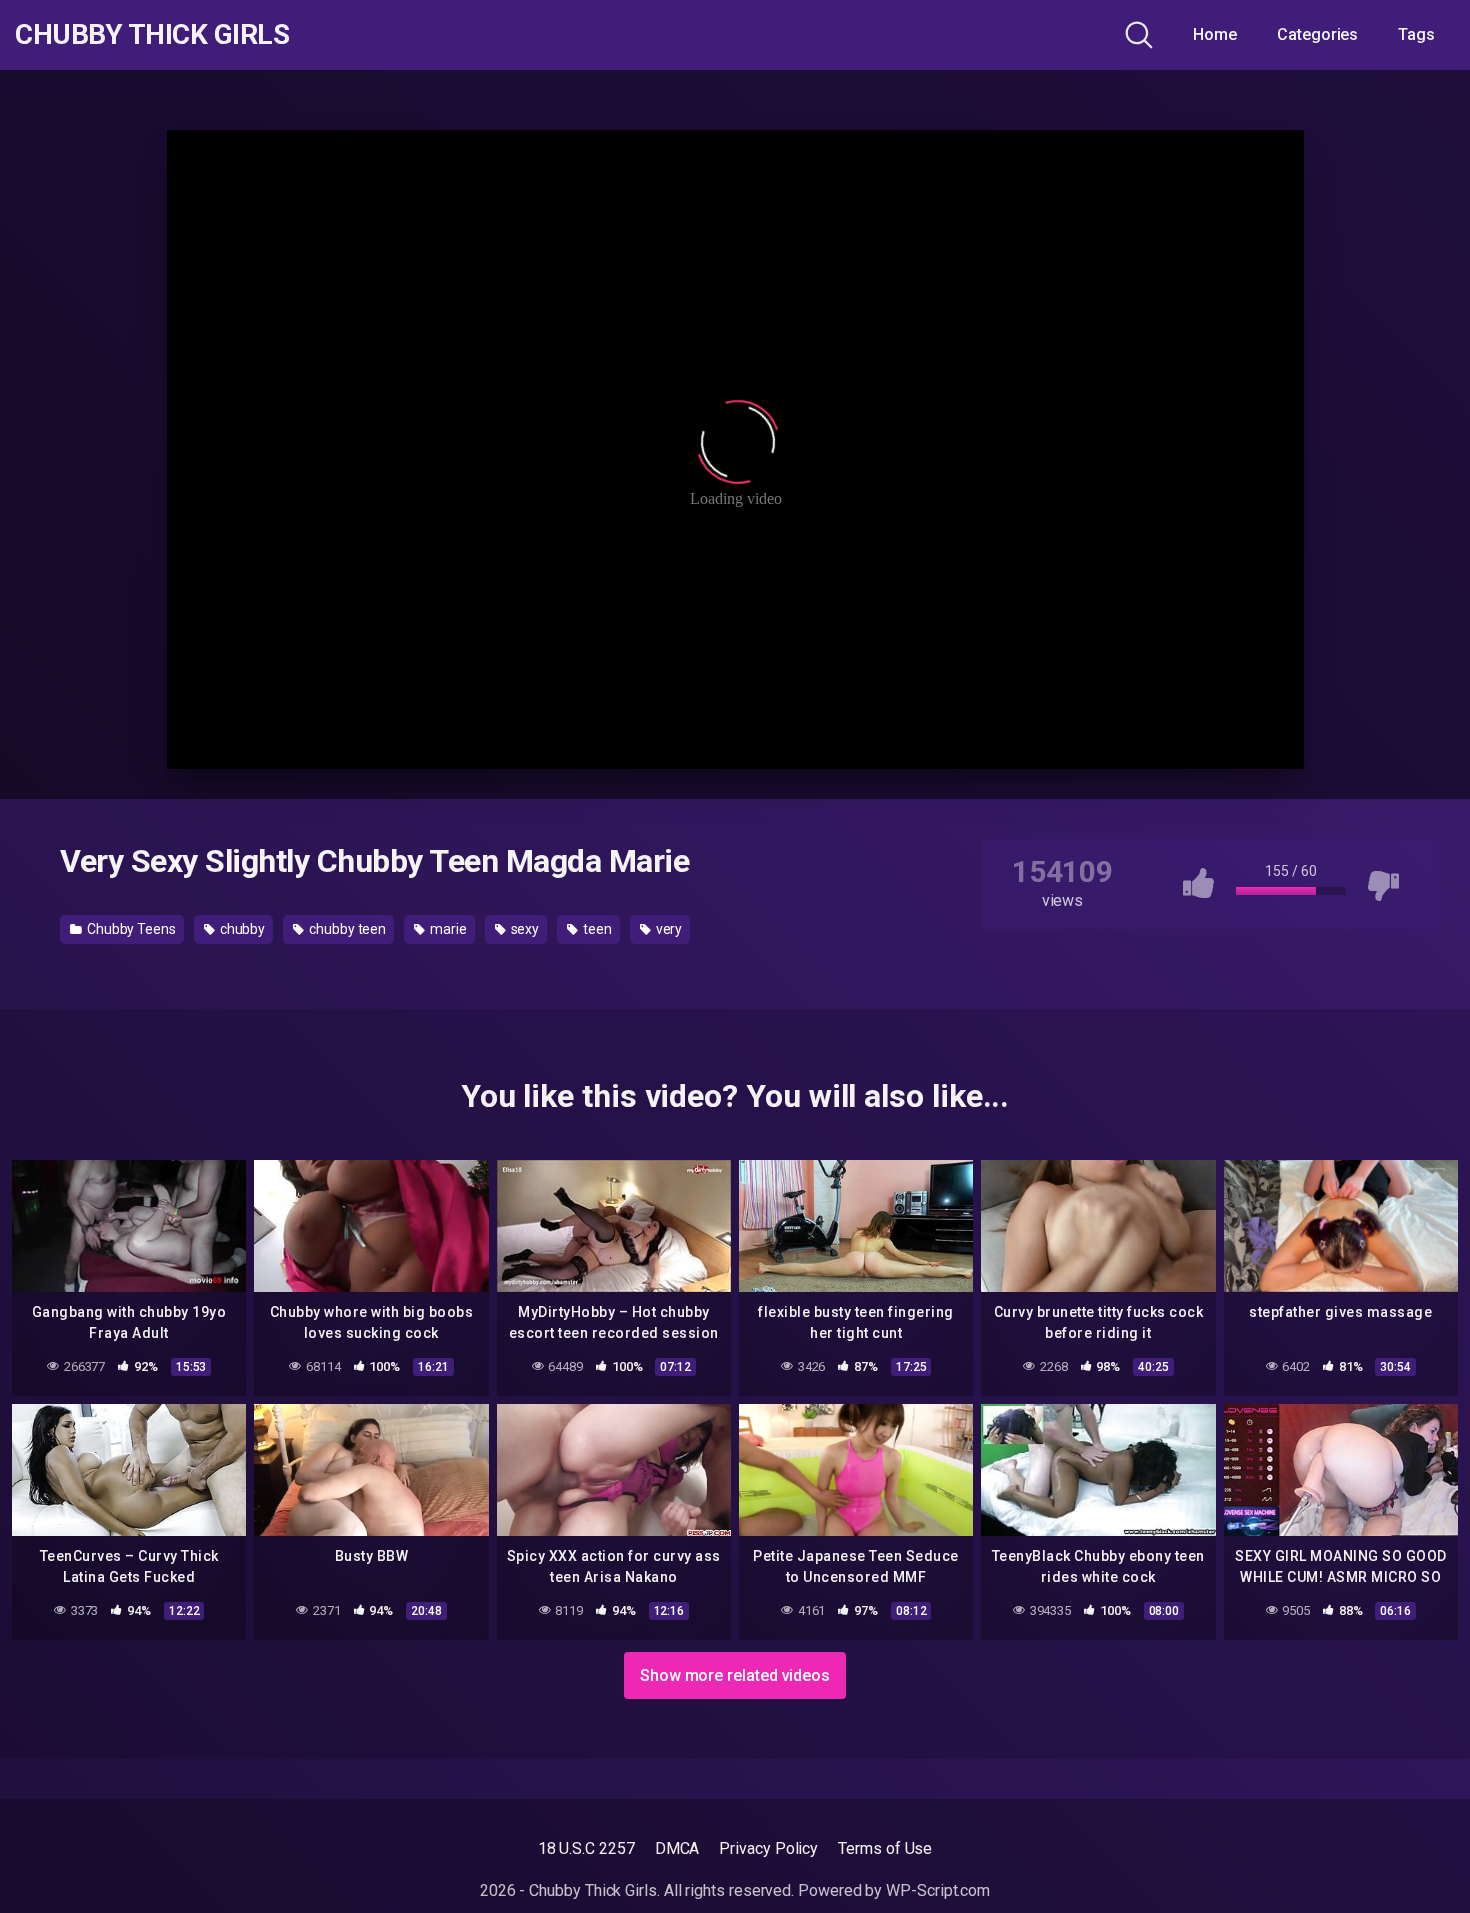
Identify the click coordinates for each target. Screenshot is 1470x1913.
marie (447, 929)
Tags (1416, 34)
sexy (524, 929)
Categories (1317, 34)
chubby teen (346, 929)
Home (1215, 34)
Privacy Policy (768, 1848)
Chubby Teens (130, 929)
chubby (241, 929)
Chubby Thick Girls (152, 35)
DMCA (677, 1848)
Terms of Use (885, 1848)
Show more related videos (735, 1675)
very (668, 929)
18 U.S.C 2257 (586, 1848)
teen (596, 929)
